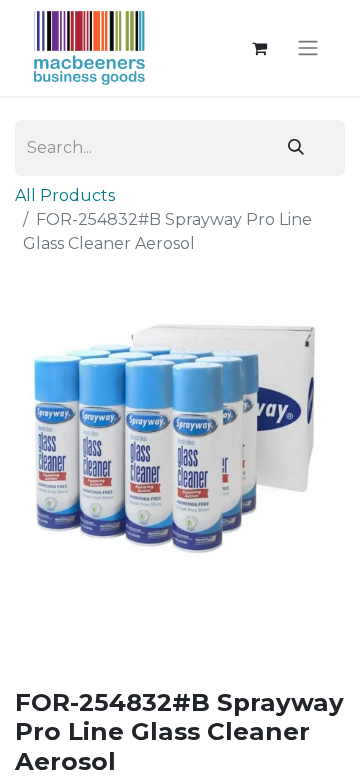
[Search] (296, 148)
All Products (65, 195)
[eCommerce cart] (259, 48)
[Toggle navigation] (308, 48)
